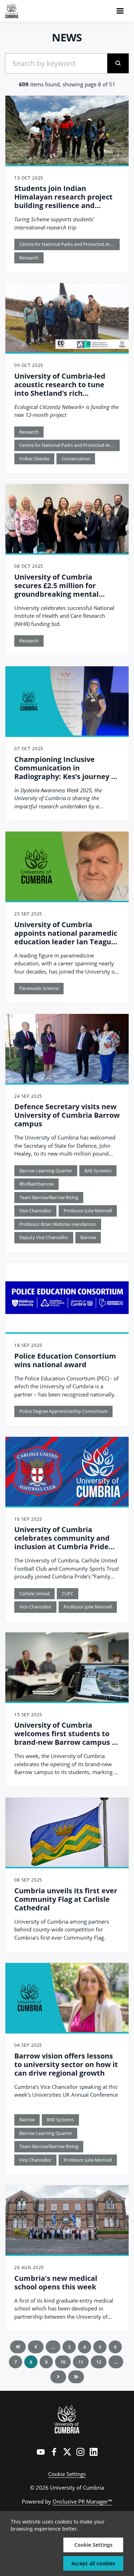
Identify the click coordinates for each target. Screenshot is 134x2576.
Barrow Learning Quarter (46, 1171)
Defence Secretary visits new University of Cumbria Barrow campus (67, 1115)
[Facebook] (54, 2452)
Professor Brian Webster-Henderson (58, 1224)
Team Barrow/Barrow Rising (49, 1197)
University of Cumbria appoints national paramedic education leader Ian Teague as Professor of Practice (66, 937)
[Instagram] (80, 2452)
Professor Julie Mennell (88, 1211)
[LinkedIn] (94, 2452)
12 (99, 2362)
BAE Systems (98, 1171)
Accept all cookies (93, 2563)
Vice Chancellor (35, 1211)
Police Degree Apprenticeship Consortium (63, 1411)
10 (63, 2362)
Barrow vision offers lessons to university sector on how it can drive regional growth (66, 2064)
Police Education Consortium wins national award (65, 1360)
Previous (36, 2347)
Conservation (76, 459)
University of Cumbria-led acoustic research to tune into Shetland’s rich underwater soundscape (60, 389)
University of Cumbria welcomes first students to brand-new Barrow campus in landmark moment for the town (66, 1742)
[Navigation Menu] (120, 11)
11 (81, 2362)
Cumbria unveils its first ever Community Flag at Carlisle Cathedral (66, 1899)
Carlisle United (34, 1593)
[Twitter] (67, 2452)
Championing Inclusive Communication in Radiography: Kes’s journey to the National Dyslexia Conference (66, 776)
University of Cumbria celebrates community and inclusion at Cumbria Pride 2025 (62, 1542)
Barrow (88, 1237)
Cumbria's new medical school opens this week (56, 2282)
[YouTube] (41, 2452)
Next (58, 2377)
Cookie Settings (67, 2474)
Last (76, 2377)
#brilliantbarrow (36, 1184)
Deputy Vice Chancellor (44, 1237)
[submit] (118, 63)
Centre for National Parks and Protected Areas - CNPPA (70, 244)
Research (29, 258)
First (18, 2347)
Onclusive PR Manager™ (82, 2501)
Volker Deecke (34, 459)
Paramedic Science (39, 988)
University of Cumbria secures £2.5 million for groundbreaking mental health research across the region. (61, 594)
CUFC (68, 1593)
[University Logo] (67, 2419)
